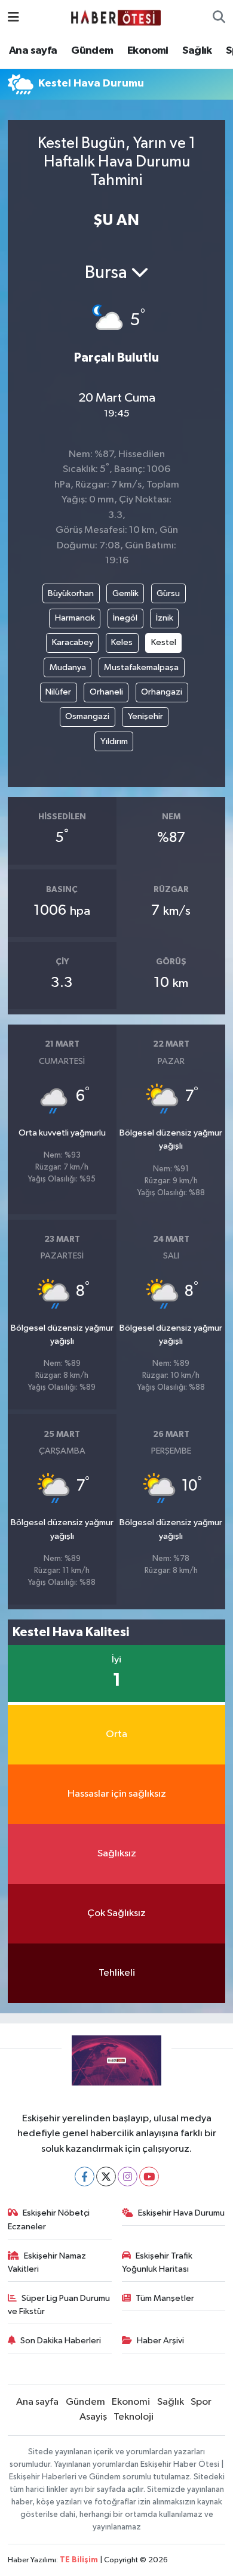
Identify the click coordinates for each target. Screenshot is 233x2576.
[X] (106, 2177)
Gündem (92, 51)
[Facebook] (85, 2177)
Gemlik (125, 593)
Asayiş (93, 2417)
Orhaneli (106, 692)
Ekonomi (148, 51)
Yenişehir (145, 716)
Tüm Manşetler (165, 2298)
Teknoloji (134, 2417)
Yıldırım (114, 741)
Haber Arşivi (160, 2341)
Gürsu (168, 593)
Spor (201, 2402)
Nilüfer (58, 692)
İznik (165, 618)
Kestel (164, 642)
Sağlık (197, 51)
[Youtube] (149, 2177)
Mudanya (68, 667)
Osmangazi (87, 716)
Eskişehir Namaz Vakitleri (47, 2262)
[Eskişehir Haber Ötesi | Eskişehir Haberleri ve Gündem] (116, 18)
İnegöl (125, 618)
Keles (122, 642)
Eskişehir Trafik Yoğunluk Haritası (157, 2262)
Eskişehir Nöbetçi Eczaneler (49, 2219)
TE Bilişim (79, 2560)
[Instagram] (128, 2177)
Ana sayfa (33, 51)
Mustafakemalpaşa (141, 667)
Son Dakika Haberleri (61, 2341)
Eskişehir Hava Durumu (181, 2213)
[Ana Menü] (13, 18)
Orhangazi (162, 692)
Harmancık (75, 618)
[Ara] (219, 18)
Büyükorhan (71, 593)
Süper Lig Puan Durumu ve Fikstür (59, 2305)
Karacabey (73, 642)
